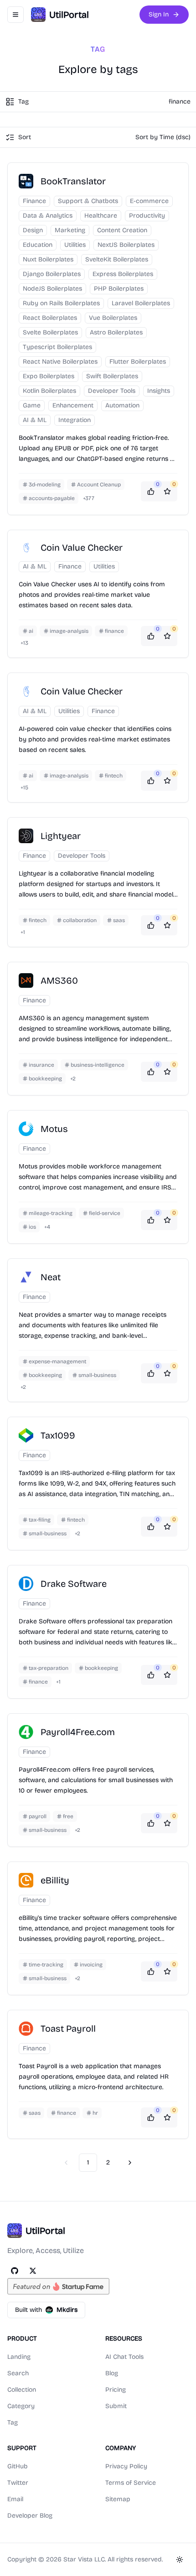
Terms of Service (131, 2483)
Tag (13, 2422)
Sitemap (118, 2499)
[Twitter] (33, 2271)
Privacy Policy (126, 2466)
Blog (112, 2373)
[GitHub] (15, 2271)
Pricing (116, 2390)
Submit (116, 2406)
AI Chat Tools (124, 2357)
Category (21, 2406)
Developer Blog (30, 2516)
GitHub (18, 2466)
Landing (19, 2357)
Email (15, 2499)
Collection (22, 2390)
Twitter (18, 2483)
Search (18, 2373)
